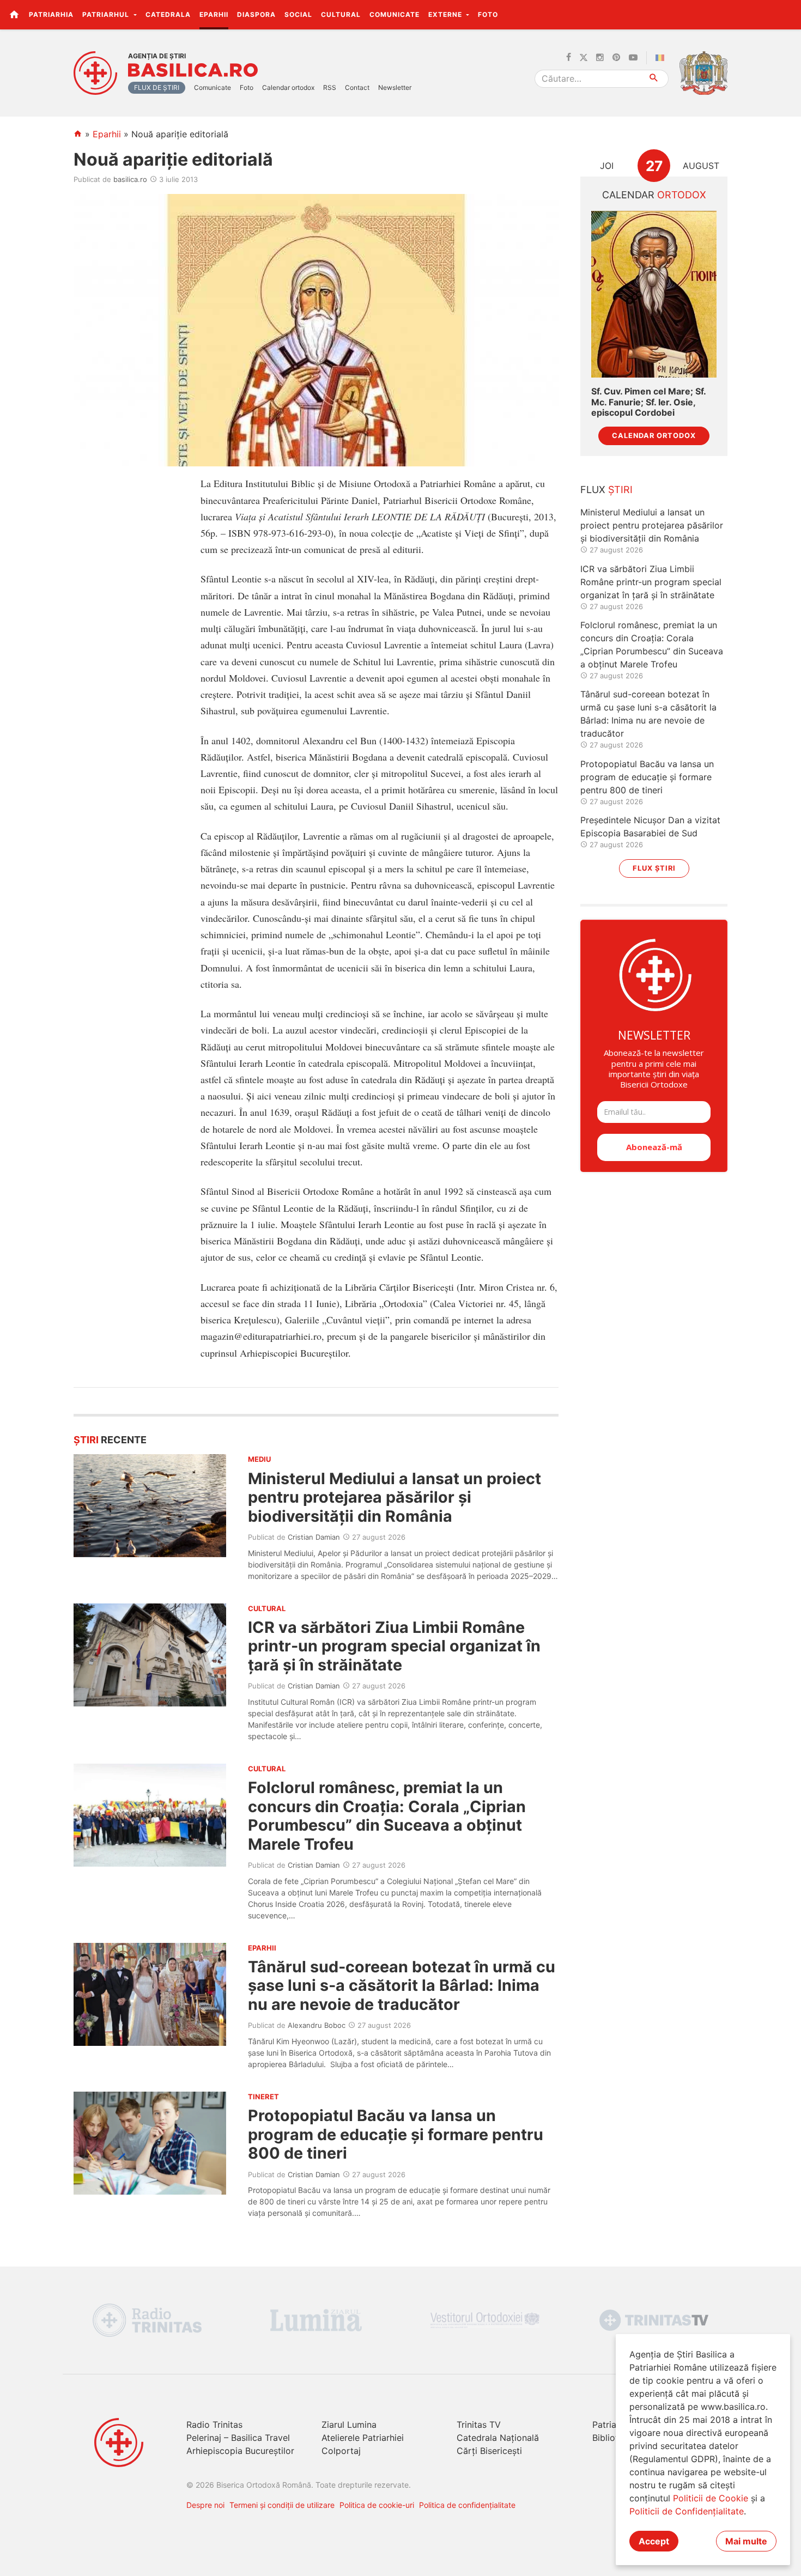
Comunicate (395, 14)
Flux (606, 490)
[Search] (654, 79)
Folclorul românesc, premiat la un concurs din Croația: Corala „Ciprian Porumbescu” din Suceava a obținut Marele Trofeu (387, 1815)
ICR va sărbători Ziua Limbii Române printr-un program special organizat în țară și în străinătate (394, 1646)
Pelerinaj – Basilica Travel (238, 2438)
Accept (654, 2541)
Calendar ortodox (288, 87)
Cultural (341, 14)
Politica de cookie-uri (377, 2505)
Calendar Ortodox (654, 436)
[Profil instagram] (600, 58)
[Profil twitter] (584, 58)
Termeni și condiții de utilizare (282, 2505)
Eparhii (214, 14)
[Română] (662, 58)
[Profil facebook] (569, 58)
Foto (488, 14)
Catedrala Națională (498, 2438)
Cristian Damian (314, 1537)
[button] (787, 14)
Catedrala (168, 14)
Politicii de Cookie (711, 2498)
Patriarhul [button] (107, 14)
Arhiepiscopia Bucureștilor (240, 2451)
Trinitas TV (479, 2425)
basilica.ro (130, 179)
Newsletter (395, 87)
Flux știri (654, 868)
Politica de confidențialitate (467, 2505)
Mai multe (746, 2541)
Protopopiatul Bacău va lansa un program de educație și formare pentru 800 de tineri (396, 2134)
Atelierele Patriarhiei (363, 2438)
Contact (357, 87)
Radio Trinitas (214, 2425)
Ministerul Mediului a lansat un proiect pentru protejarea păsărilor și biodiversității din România (395, 1497)
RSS (330, 87)
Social (298, 14)
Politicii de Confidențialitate (687, 2511)
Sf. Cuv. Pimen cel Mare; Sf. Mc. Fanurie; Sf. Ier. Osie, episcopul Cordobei (648, 402)
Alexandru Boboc (317, 2025)
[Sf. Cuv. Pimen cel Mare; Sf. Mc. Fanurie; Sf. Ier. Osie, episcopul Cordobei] (654, 294)
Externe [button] (446, 14)
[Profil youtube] (633, 58)
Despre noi (205, 2505)
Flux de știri (157, 87)
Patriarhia (51, 14)
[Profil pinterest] (616, 58)
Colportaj (341, 2451)
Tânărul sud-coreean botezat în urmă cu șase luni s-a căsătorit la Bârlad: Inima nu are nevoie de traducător (402, 1985)
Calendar (654, 195)
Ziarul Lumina (349, 2425)
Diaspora (256, 14)
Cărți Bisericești (489, 2451)
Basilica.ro (193, 70)
